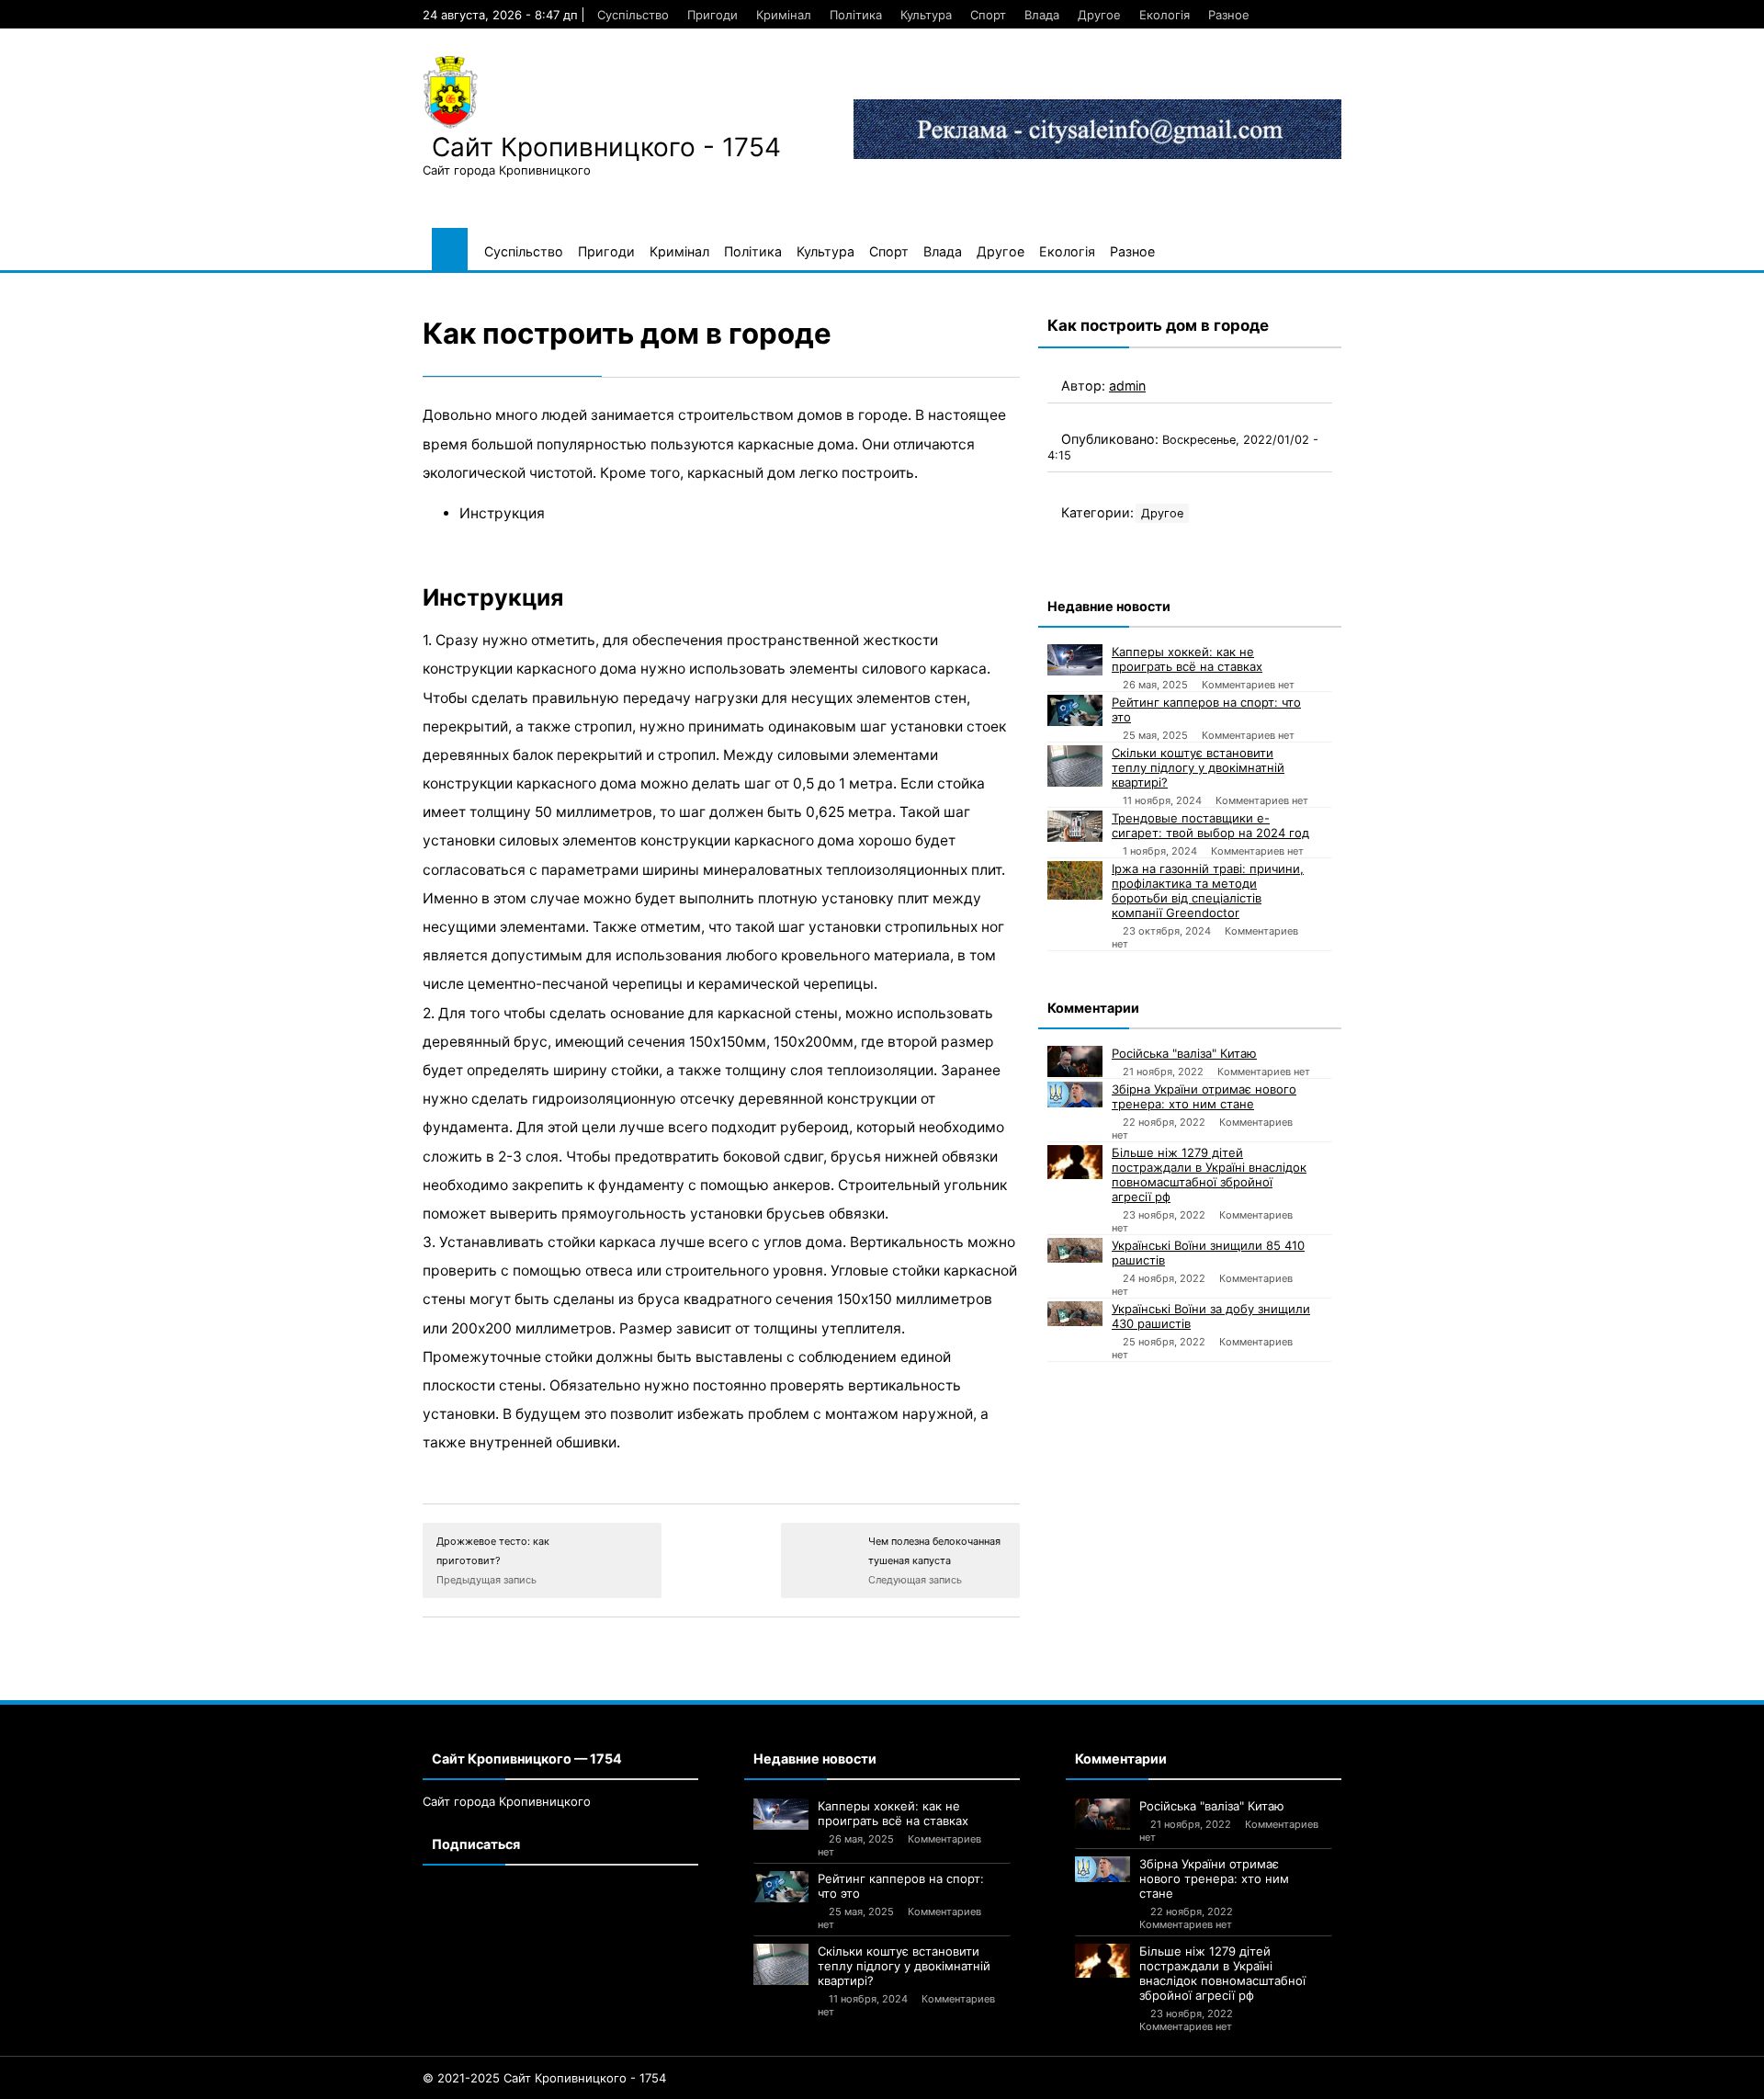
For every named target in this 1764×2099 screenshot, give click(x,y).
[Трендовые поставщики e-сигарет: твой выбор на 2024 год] (1075, 826)
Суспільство (633, 15)
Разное (1229, 15)
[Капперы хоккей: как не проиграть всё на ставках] (1075, 660)
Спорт (988, 15)
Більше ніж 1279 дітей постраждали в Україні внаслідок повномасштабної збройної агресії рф (1209, 1174)
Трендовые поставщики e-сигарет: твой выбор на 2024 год (1210, 825)
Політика (856, 15)
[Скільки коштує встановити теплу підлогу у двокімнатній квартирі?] (1075, 766)
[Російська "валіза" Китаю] (1075, 1061)
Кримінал (784, 15)
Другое (1099, 15)
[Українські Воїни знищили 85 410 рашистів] (1075, 1250)
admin (1127, 386)
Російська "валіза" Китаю (1184, 1053)
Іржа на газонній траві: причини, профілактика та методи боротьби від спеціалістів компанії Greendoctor (1208, 891)
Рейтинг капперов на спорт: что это (1206, 709)
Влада (1042, 15)
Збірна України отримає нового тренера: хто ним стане (1204, 1096)
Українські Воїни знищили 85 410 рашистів (1208, 1253)
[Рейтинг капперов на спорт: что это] (1075, 710)
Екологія (1165, 15)
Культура (926, 15)
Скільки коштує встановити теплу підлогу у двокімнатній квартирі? (1198, 767)
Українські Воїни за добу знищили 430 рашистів (1211, 1316)
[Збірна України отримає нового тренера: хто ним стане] (1075, 1095)
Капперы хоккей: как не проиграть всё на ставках (1187, 659)
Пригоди (712, 15)
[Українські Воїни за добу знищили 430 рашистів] (1075, 1314)
